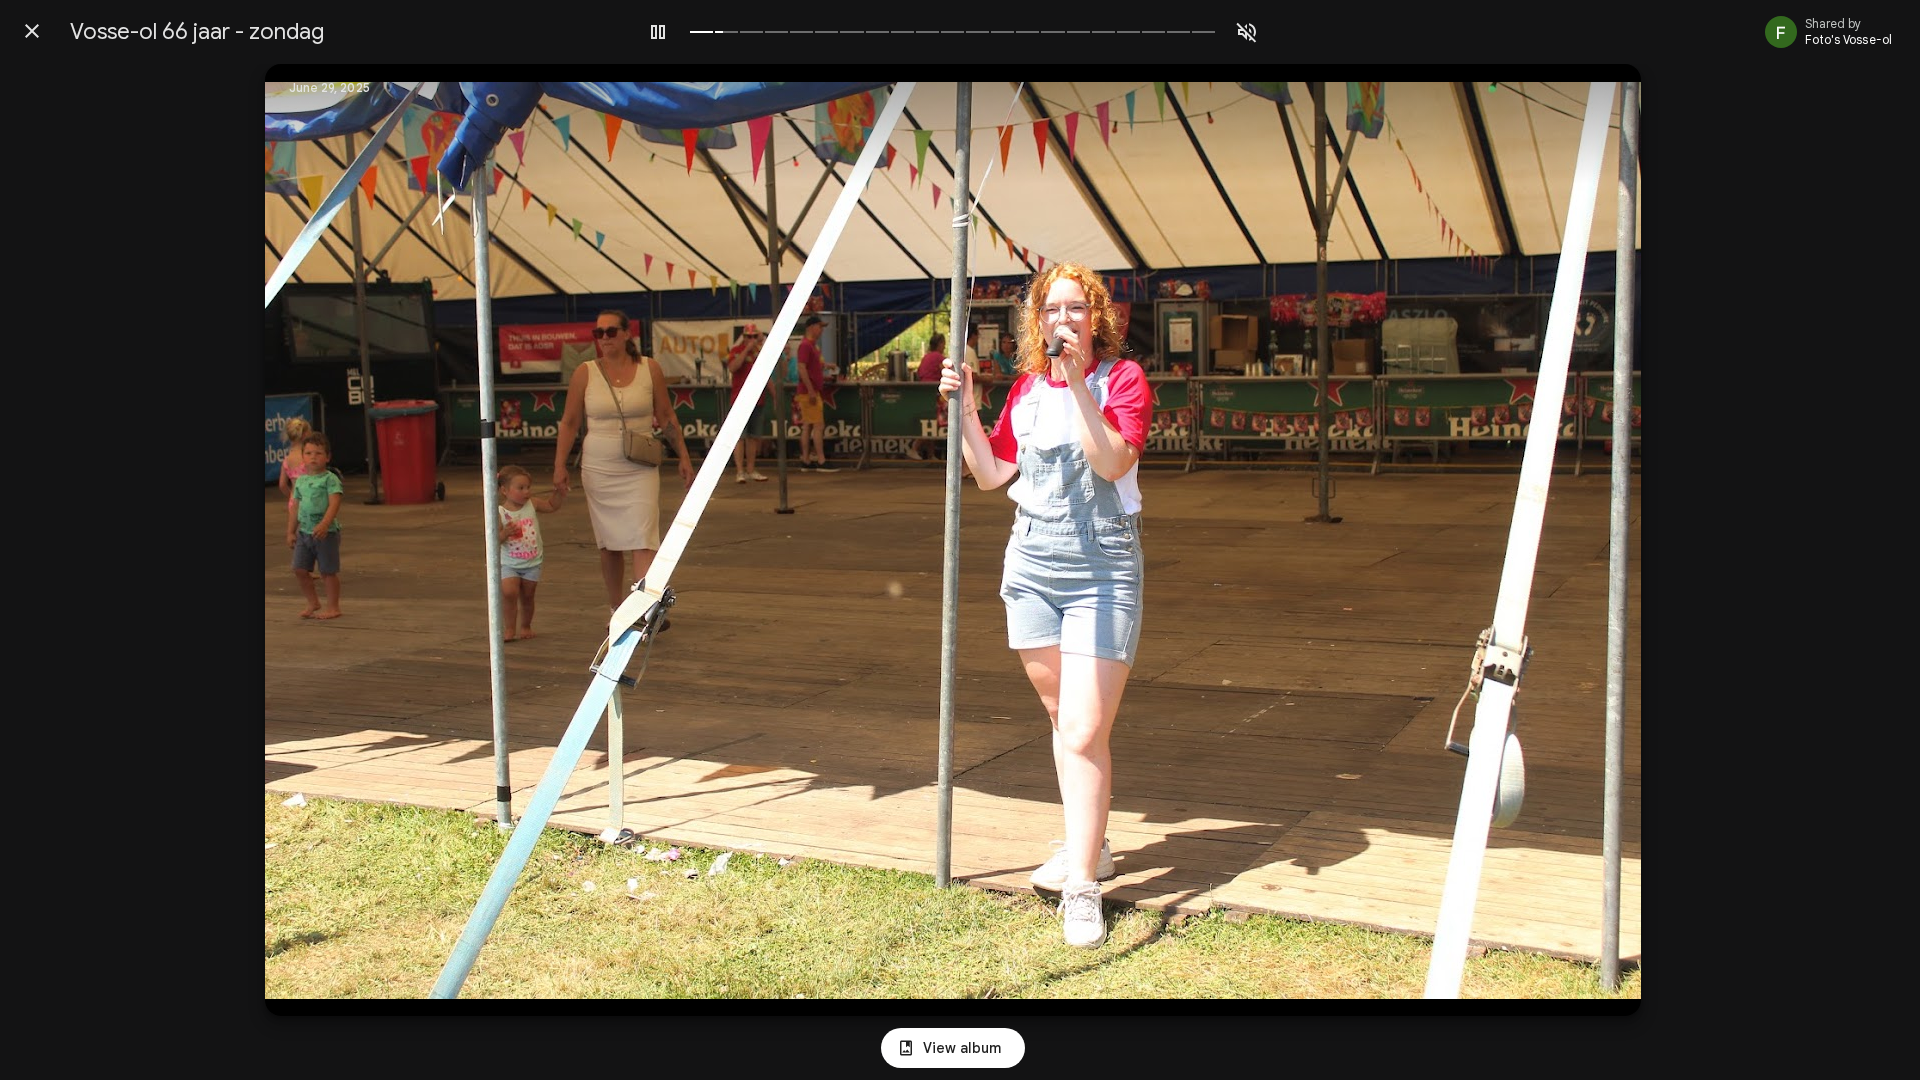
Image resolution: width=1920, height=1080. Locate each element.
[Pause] (658, 32)
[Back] (32, 31)
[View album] (953, 1048)
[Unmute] (1247, 32)
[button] (321, 540)
